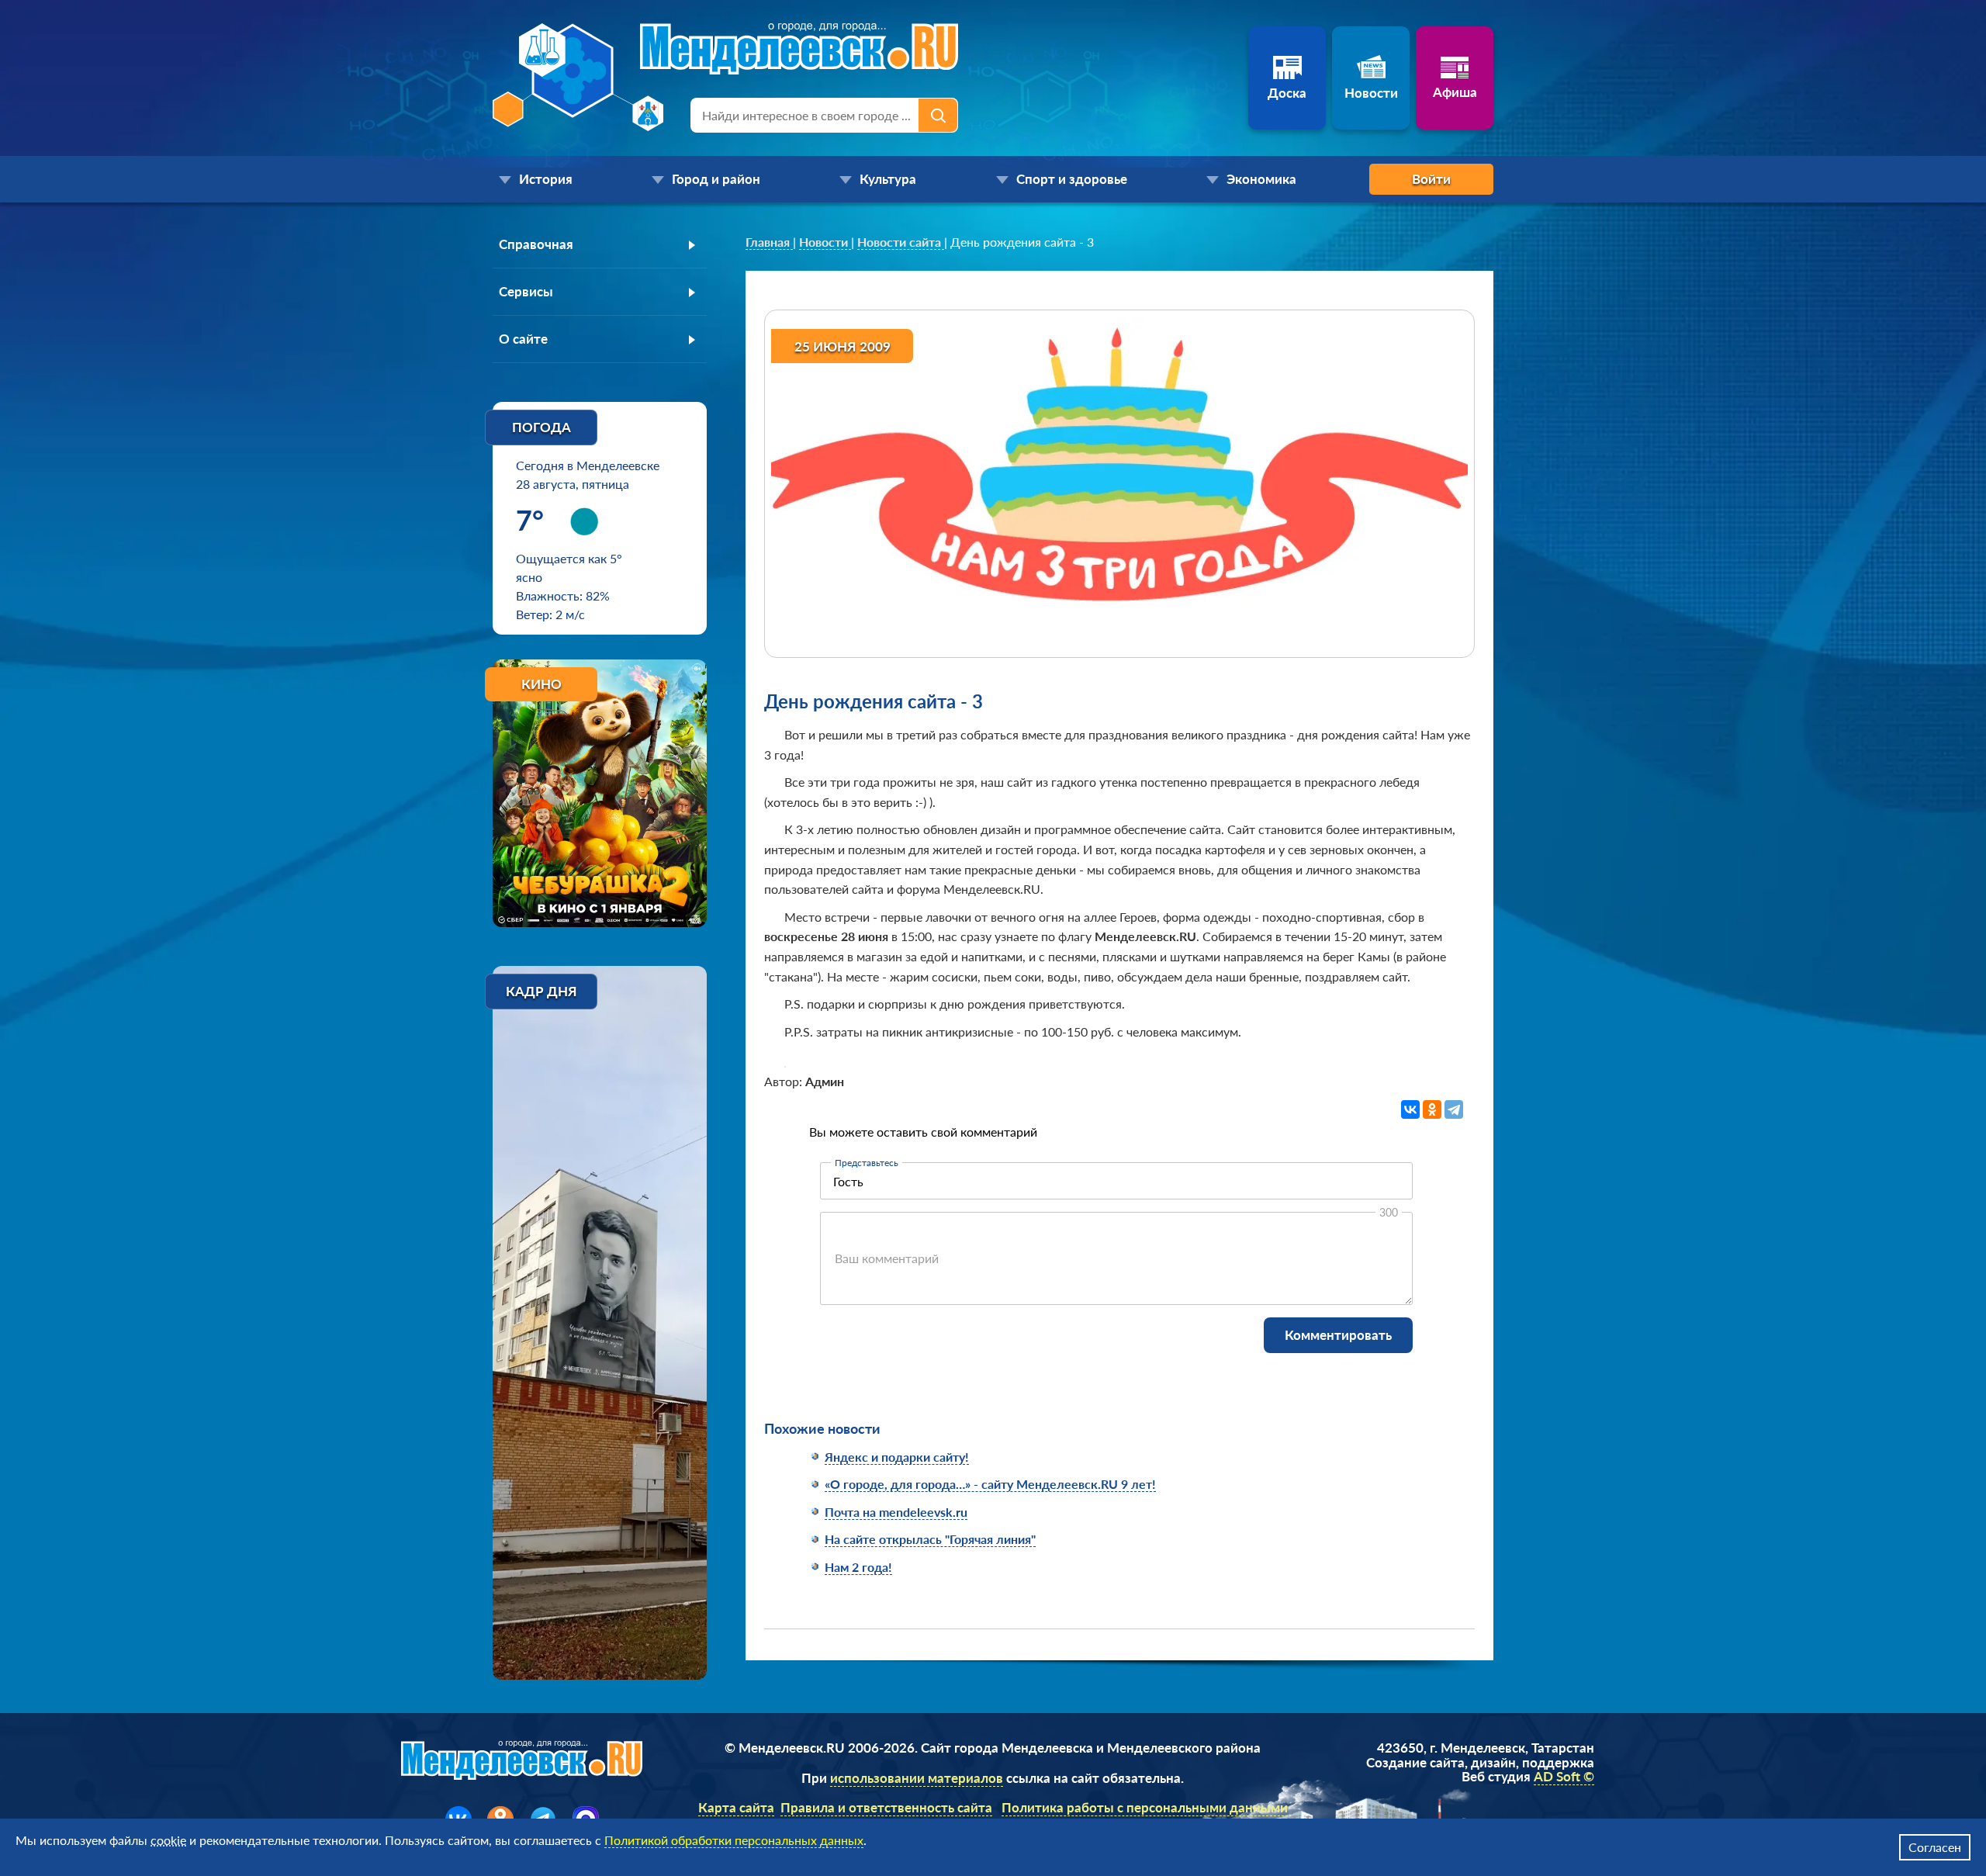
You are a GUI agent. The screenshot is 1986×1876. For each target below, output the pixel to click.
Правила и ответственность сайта (886, 1807)
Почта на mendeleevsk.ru (896, 1512)
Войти (1431, 179)
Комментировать (1338, 1335)
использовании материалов (917, 1778)
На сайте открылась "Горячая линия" (930, 1539)
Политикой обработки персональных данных (734, 1840)
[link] (769, 242)
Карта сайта (736, 1807)
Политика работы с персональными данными (1145, 1807)
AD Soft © (1564, 1776)
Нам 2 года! (858, 1567)
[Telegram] (1454, 1109)
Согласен (1935, 1847)
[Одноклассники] (1432, 1109)
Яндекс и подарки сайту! (897, 1457)
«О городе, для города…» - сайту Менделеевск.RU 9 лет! (990, 1484)
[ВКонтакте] (1410, 1109)
